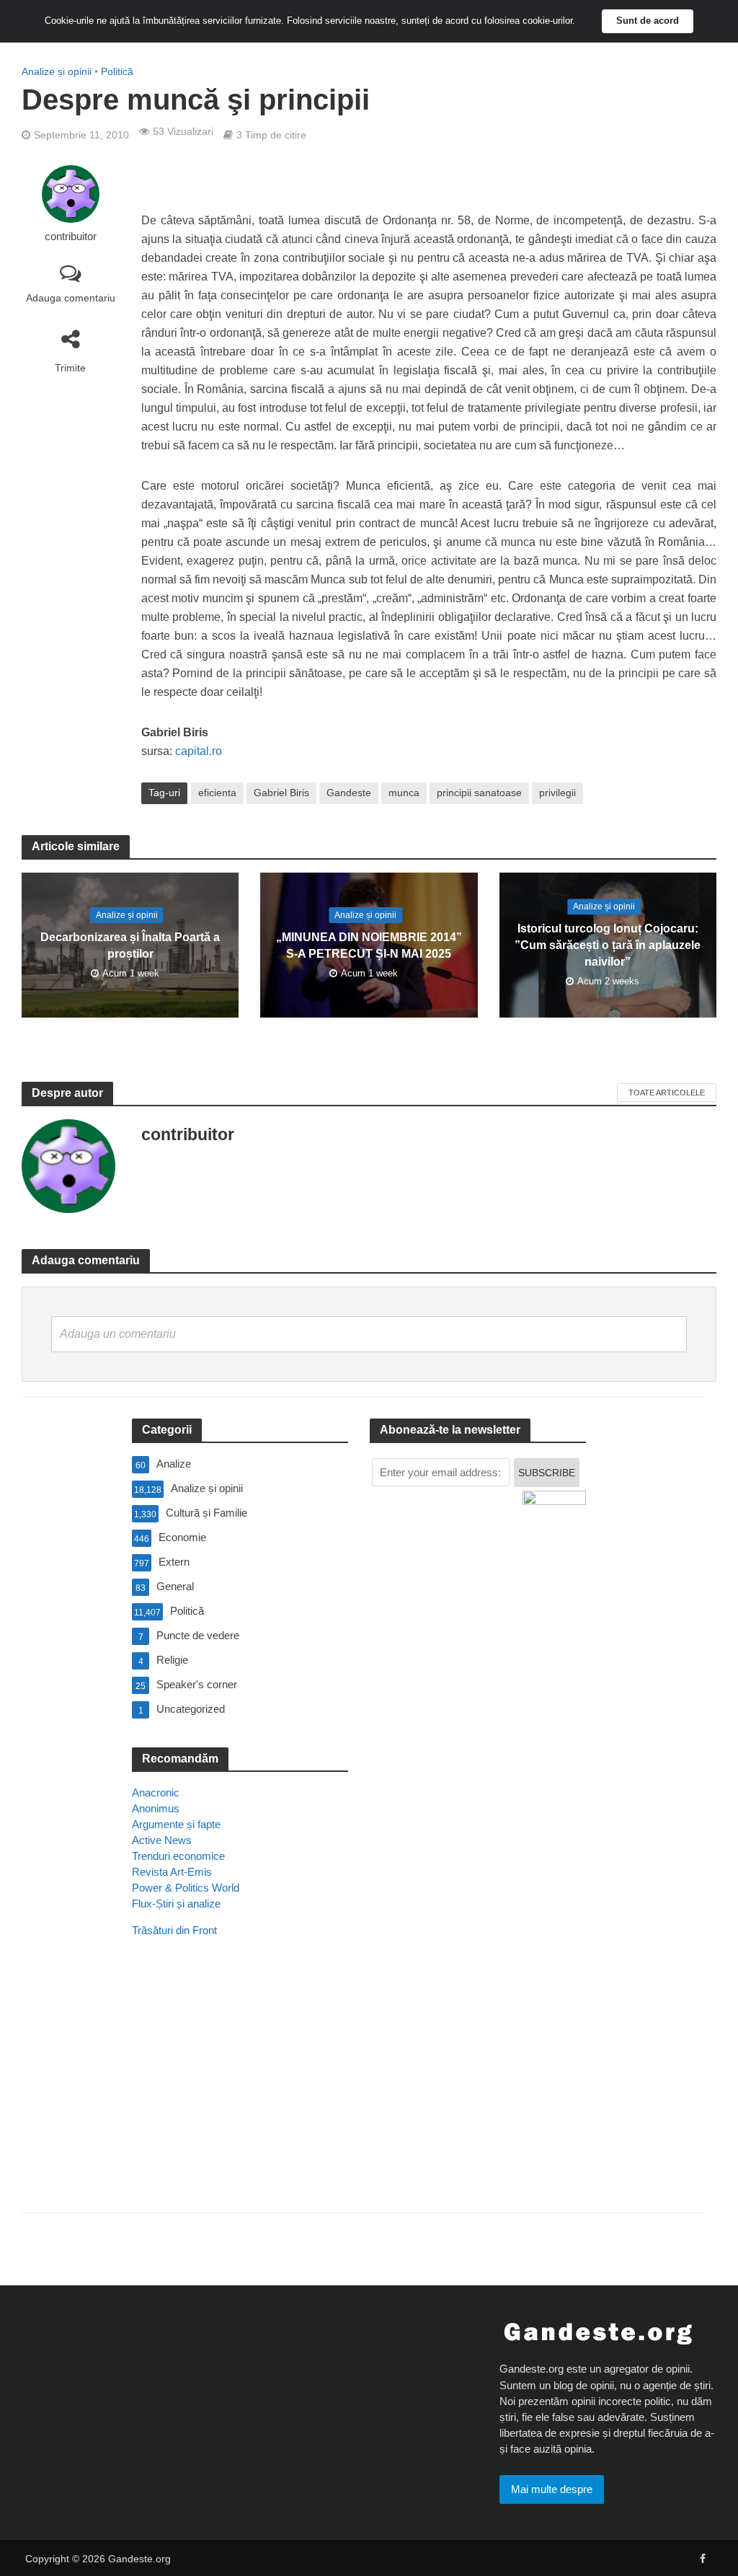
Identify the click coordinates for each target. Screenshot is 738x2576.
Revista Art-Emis (172, 1872)
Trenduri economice (178, 1856)
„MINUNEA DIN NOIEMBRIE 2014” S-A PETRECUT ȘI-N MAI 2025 (369, 945)
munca (404, 793)
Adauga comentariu (71, 298)
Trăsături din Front (174, 1930)
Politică (117, 71)
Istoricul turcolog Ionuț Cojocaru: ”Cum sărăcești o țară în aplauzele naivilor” (608, 945)
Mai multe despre (552, 2489)
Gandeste (349, 793)
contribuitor (71, 237)
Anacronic (156, 1792)
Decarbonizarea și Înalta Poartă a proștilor (130, 945)
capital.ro (199, 751)
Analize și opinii (57, 71)
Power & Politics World (186, 1888)
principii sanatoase (479, 793)
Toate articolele (667, 1093)
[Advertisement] (240, 2095)
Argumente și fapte (176, 1824)
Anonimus (156, 1808)
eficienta (217, 793)
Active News (162, 1840)
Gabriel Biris (281, 793)
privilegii (557, 793)
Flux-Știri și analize (176, 1904)
